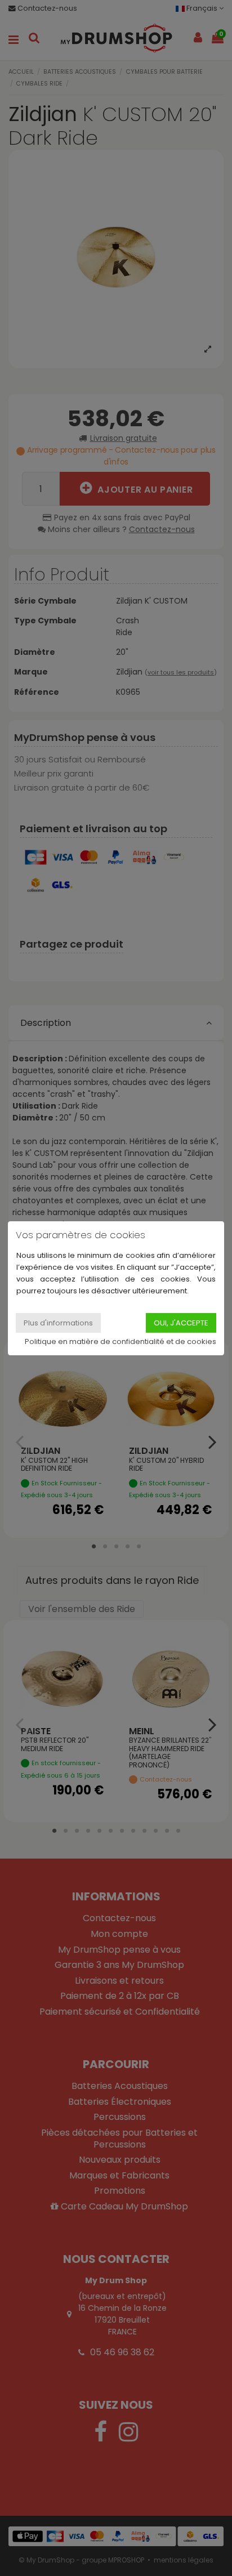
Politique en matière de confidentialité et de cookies (121, 1341)
